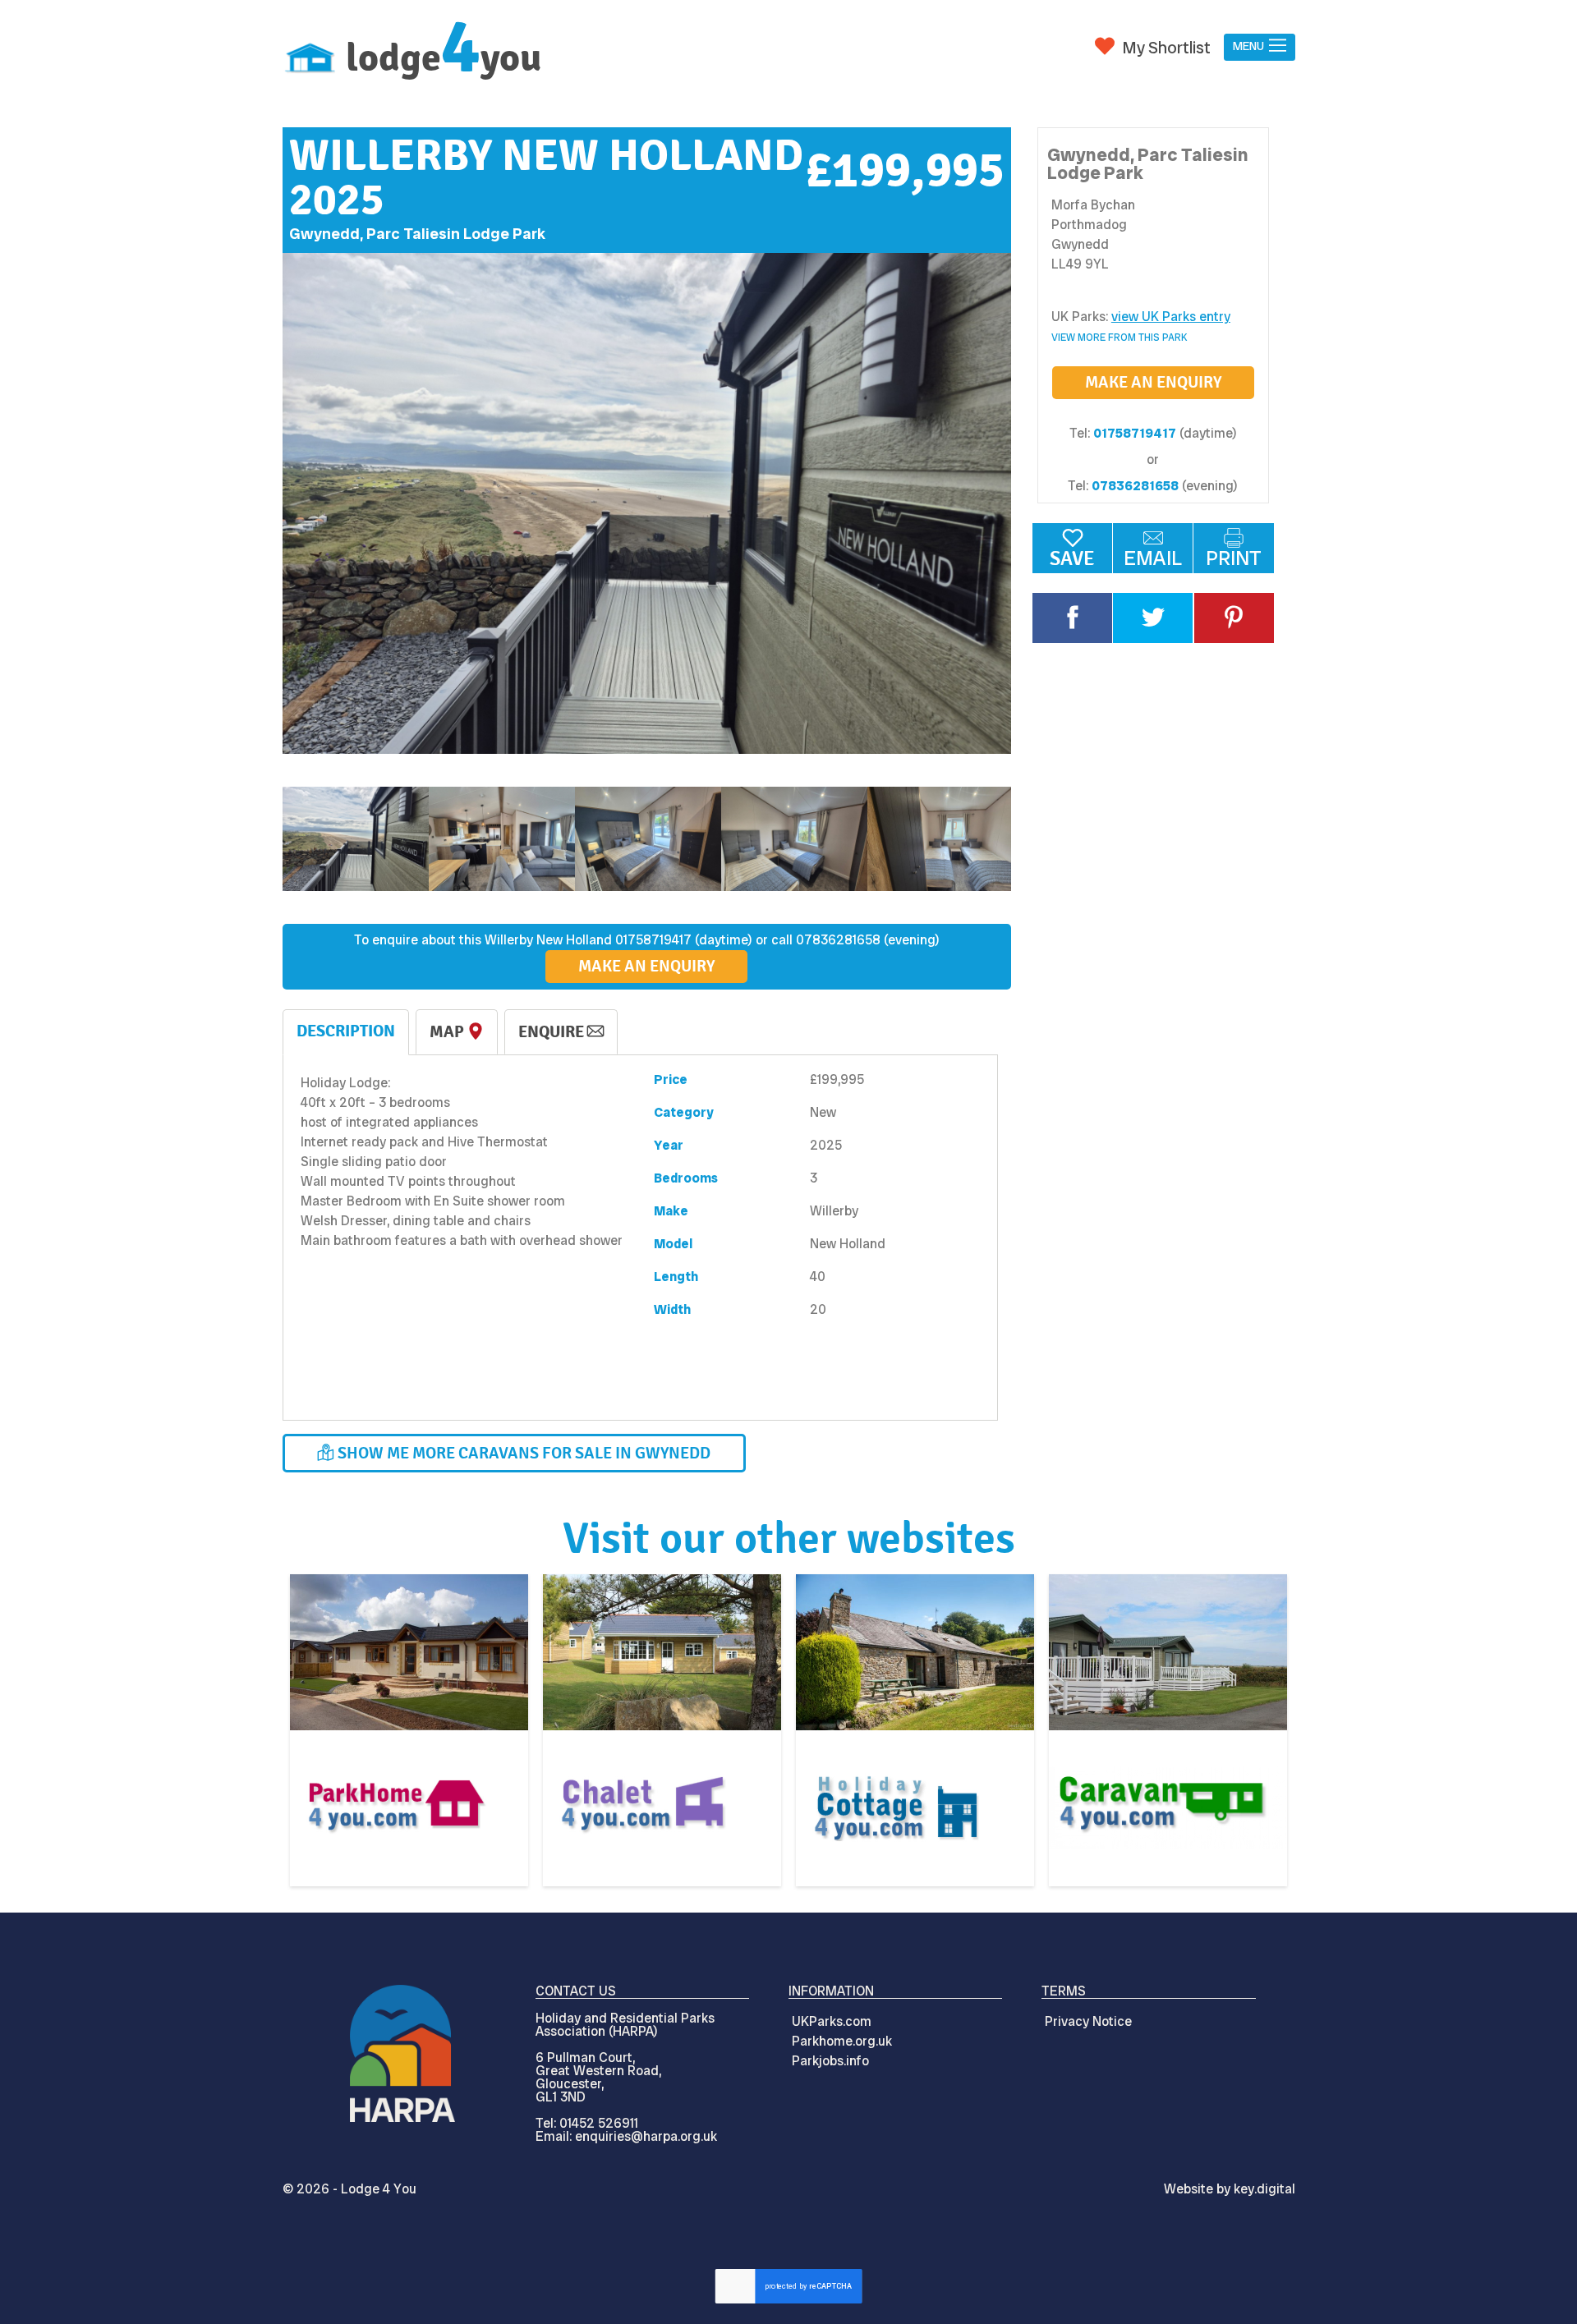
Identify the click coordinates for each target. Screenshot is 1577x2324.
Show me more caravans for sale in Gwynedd (522, 1453)
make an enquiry (1153, 382)
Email (1153, 558)
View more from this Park (1120, 338)
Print (1234, 558)
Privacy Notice (1088, 2021)
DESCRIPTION (346, 1031)
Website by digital (1230, 2189)
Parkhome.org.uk (842, 2041)
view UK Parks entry (1171, 317)
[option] (647, 504)
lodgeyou (444, 58)
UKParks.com (832, 2021)
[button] (1259, 47)
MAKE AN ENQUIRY (646, 966)
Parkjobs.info (830, 2061)
